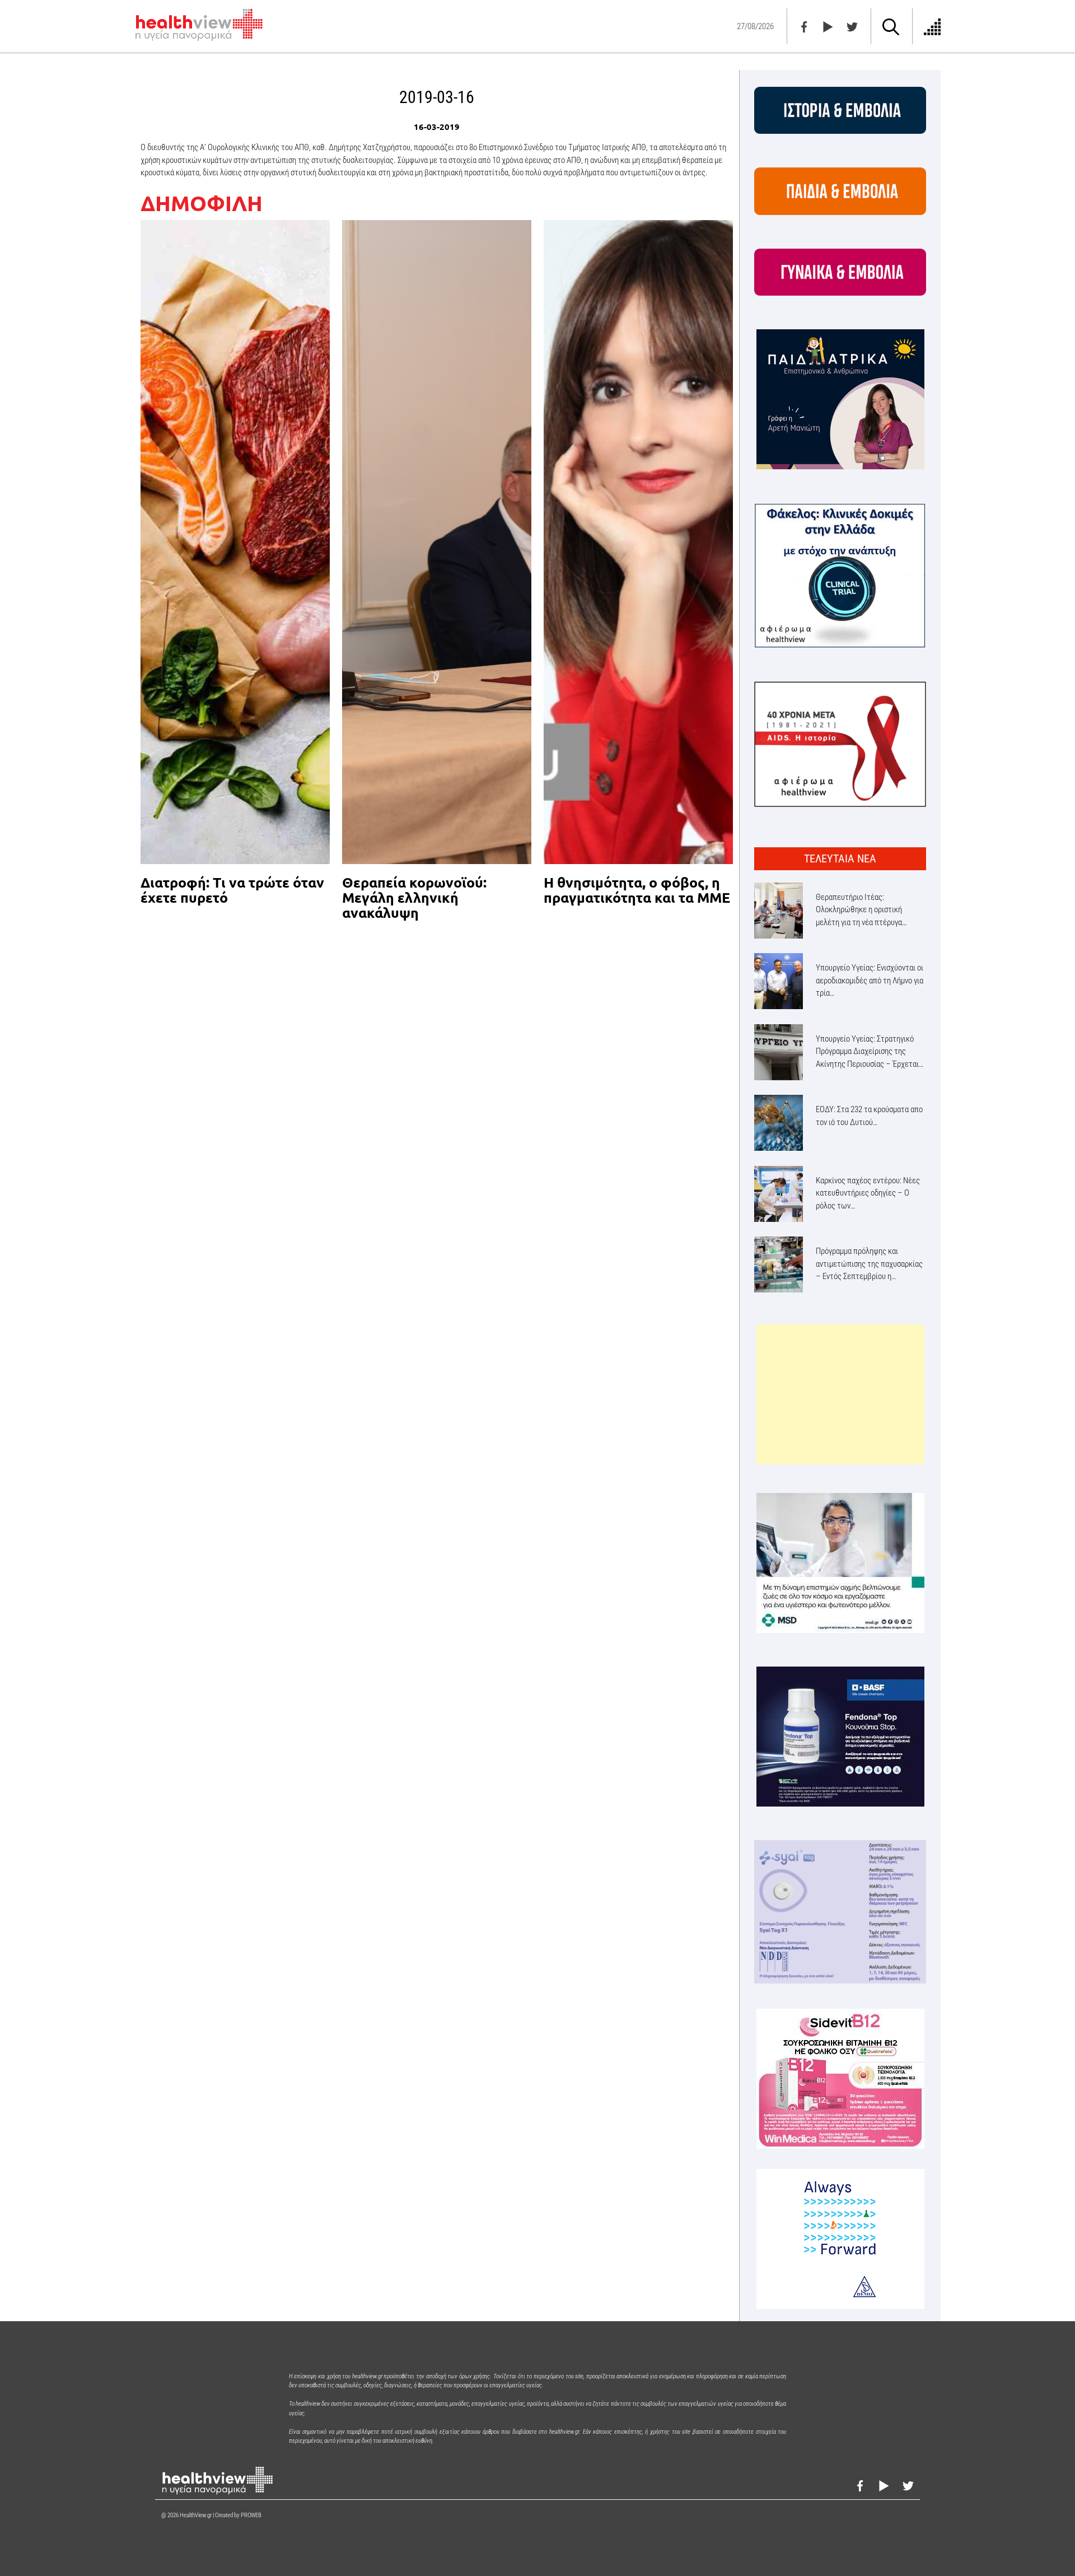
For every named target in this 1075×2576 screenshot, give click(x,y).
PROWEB (251, 2515)
